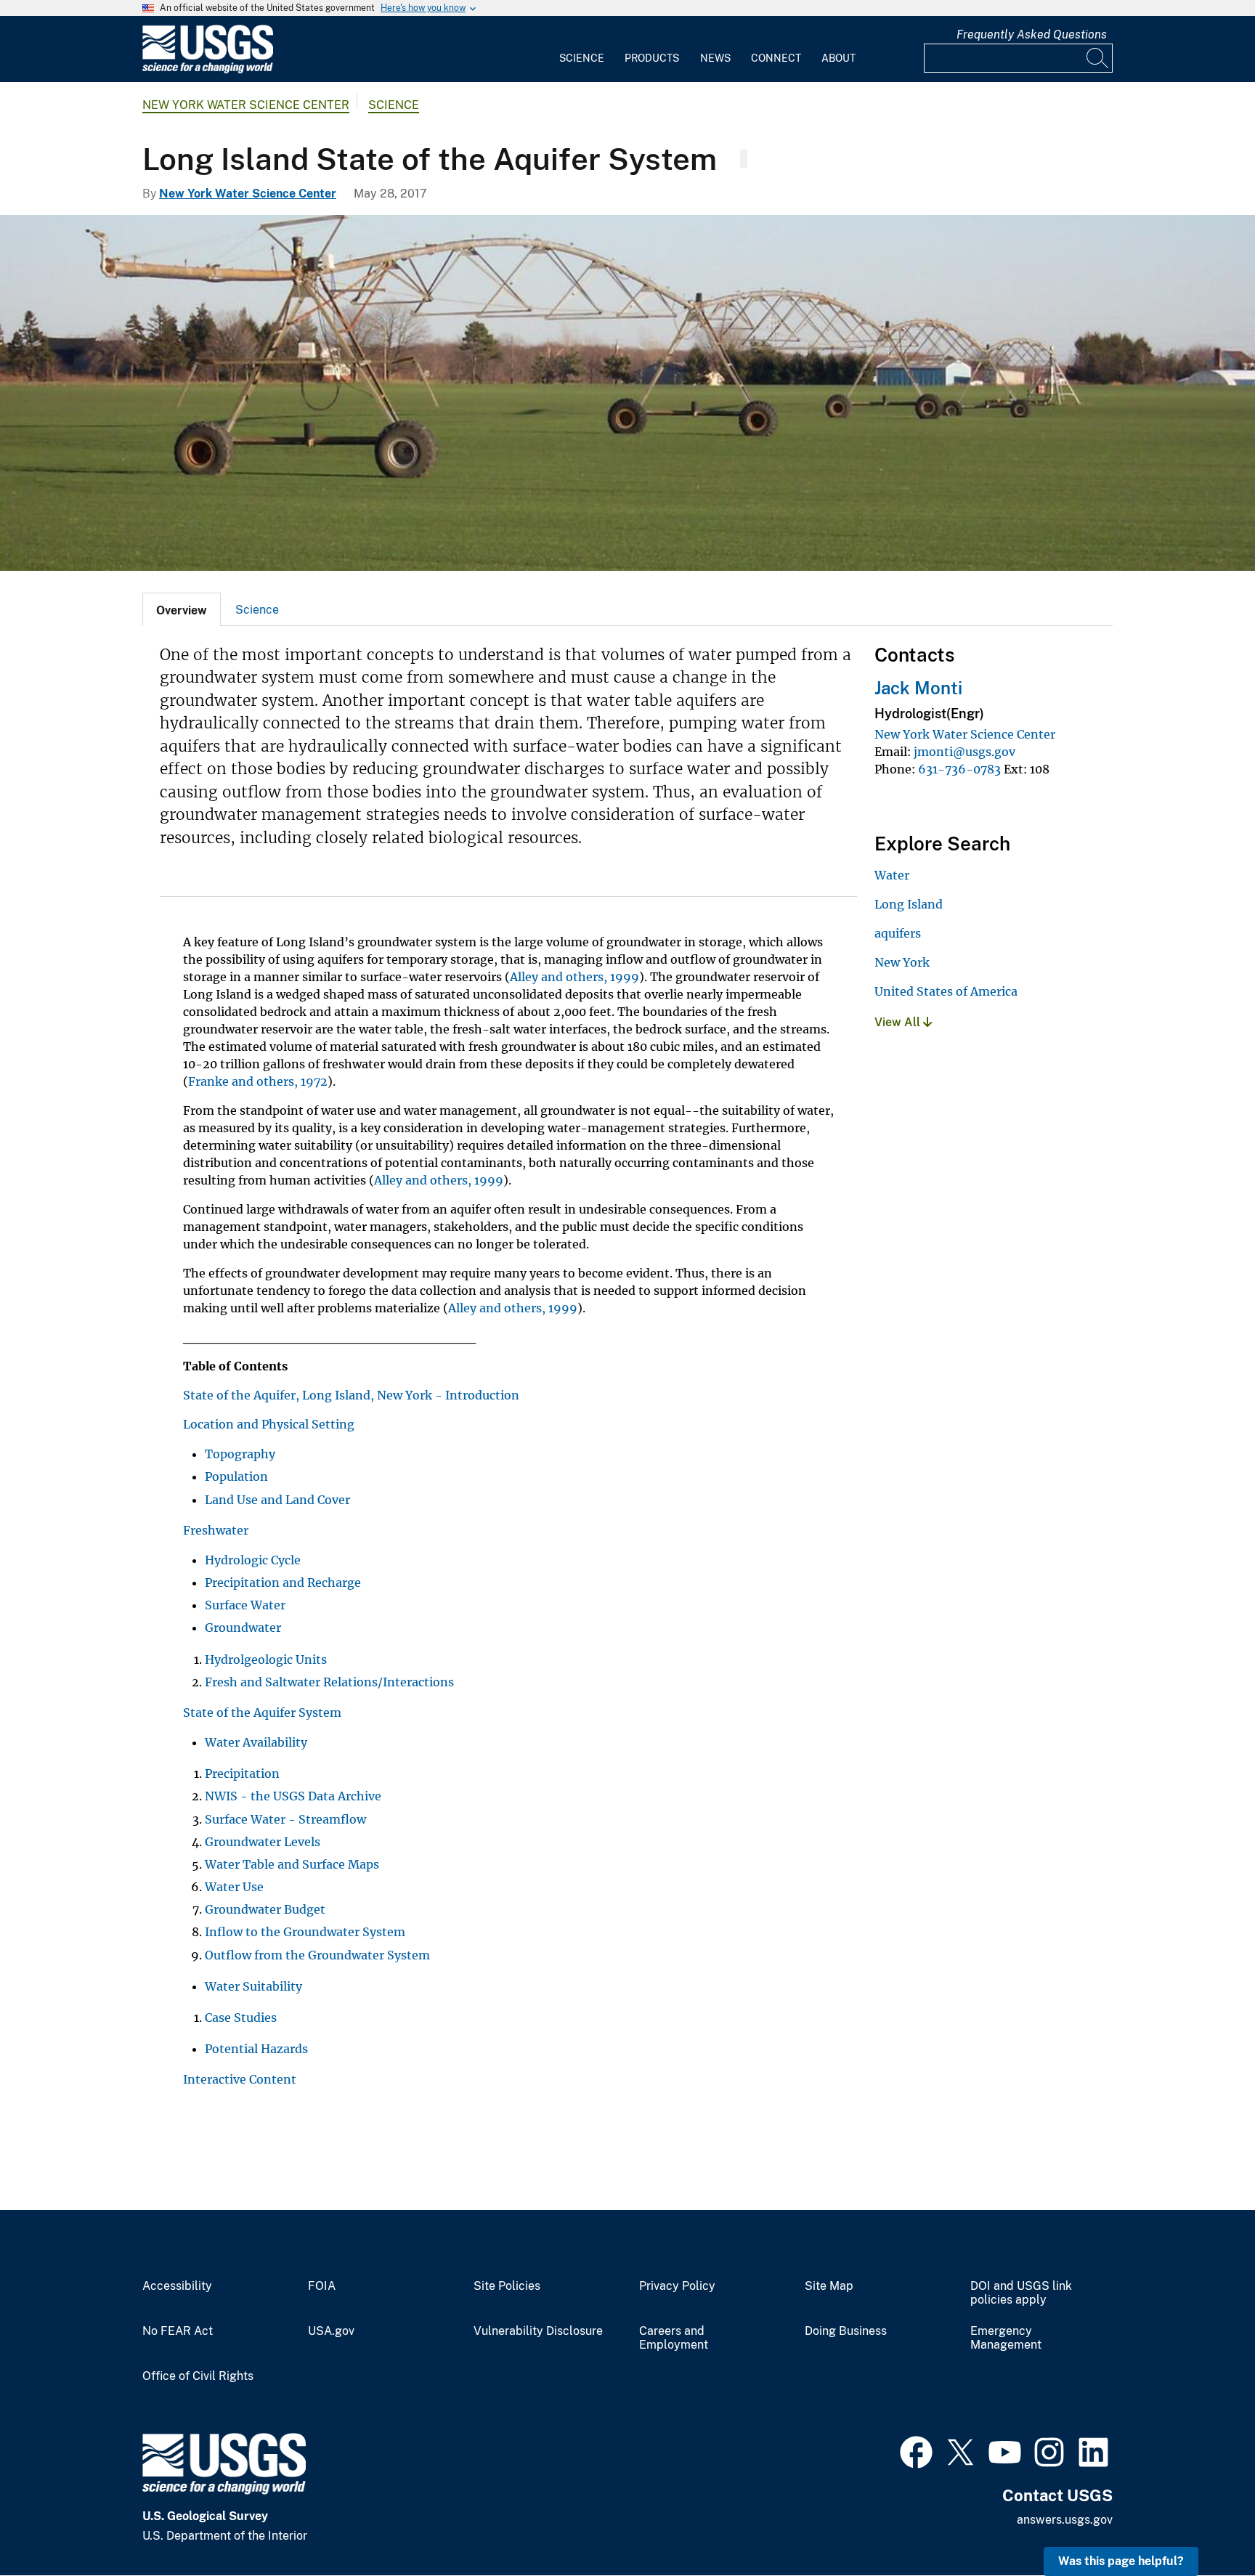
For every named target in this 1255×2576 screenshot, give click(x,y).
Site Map (829, 2286)
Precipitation (242, 1773)
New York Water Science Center (246, 105)
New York (902, 962)
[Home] (208, 70)
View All (899, 1022)
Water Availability (256, 1742)
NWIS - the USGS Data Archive (293, 1796)
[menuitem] (582, 49)
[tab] (182, 609)
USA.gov (331, 2331)
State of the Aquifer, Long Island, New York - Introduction (351, 1395)
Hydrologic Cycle (253, 1560)
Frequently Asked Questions (1032, 34)
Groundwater (243, 1628)
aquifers (898, 933)
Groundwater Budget (265, 1909)
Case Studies (241, 2018)
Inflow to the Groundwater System (305, 1932)
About (838, 58)
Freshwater (216, 1530)
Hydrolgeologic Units (266, 1659)
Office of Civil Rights (198, 2376)
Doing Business (846, 2331)
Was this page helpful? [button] (1121, 2561)
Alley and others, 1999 (574, 977)
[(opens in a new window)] (916, 2450)
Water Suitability (253, 1986)
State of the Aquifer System (262, 1712)
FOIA (322, 2286)
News (715, 58)
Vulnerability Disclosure (538, 2331)
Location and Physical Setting (269, 1424)
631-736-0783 (959, 769)
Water (892, 875)
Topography (240, 1454)
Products (652, 58)
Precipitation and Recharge (283, 1582)
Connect (776, 58)
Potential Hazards (256, 2049)
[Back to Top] (1202, 2523)
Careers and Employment (674, 2338)
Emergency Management (1006, 2338)
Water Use (234, 1887)
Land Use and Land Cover (277, 1500)
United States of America (946, 991)
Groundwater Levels (263, 1842)
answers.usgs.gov (1065, 2520)
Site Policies (507, 2286)
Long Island (909, 904)
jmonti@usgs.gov (964, 752)
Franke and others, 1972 (258, 1081)
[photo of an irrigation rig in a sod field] (627, 393)
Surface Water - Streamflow (285, 1819)
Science (582, 58)
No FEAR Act (178, 2331)
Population (236, 1476)
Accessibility (177, 2286)
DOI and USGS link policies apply (1021, 2293)
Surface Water (245, 1605)
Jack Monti (918, 688)
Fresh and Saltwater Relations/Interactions (329, 1682)
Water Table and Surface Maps (292, 1864)
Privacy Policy (677, 2286)
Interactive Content (240, 2079)
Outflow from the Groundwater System (317, 1955)
